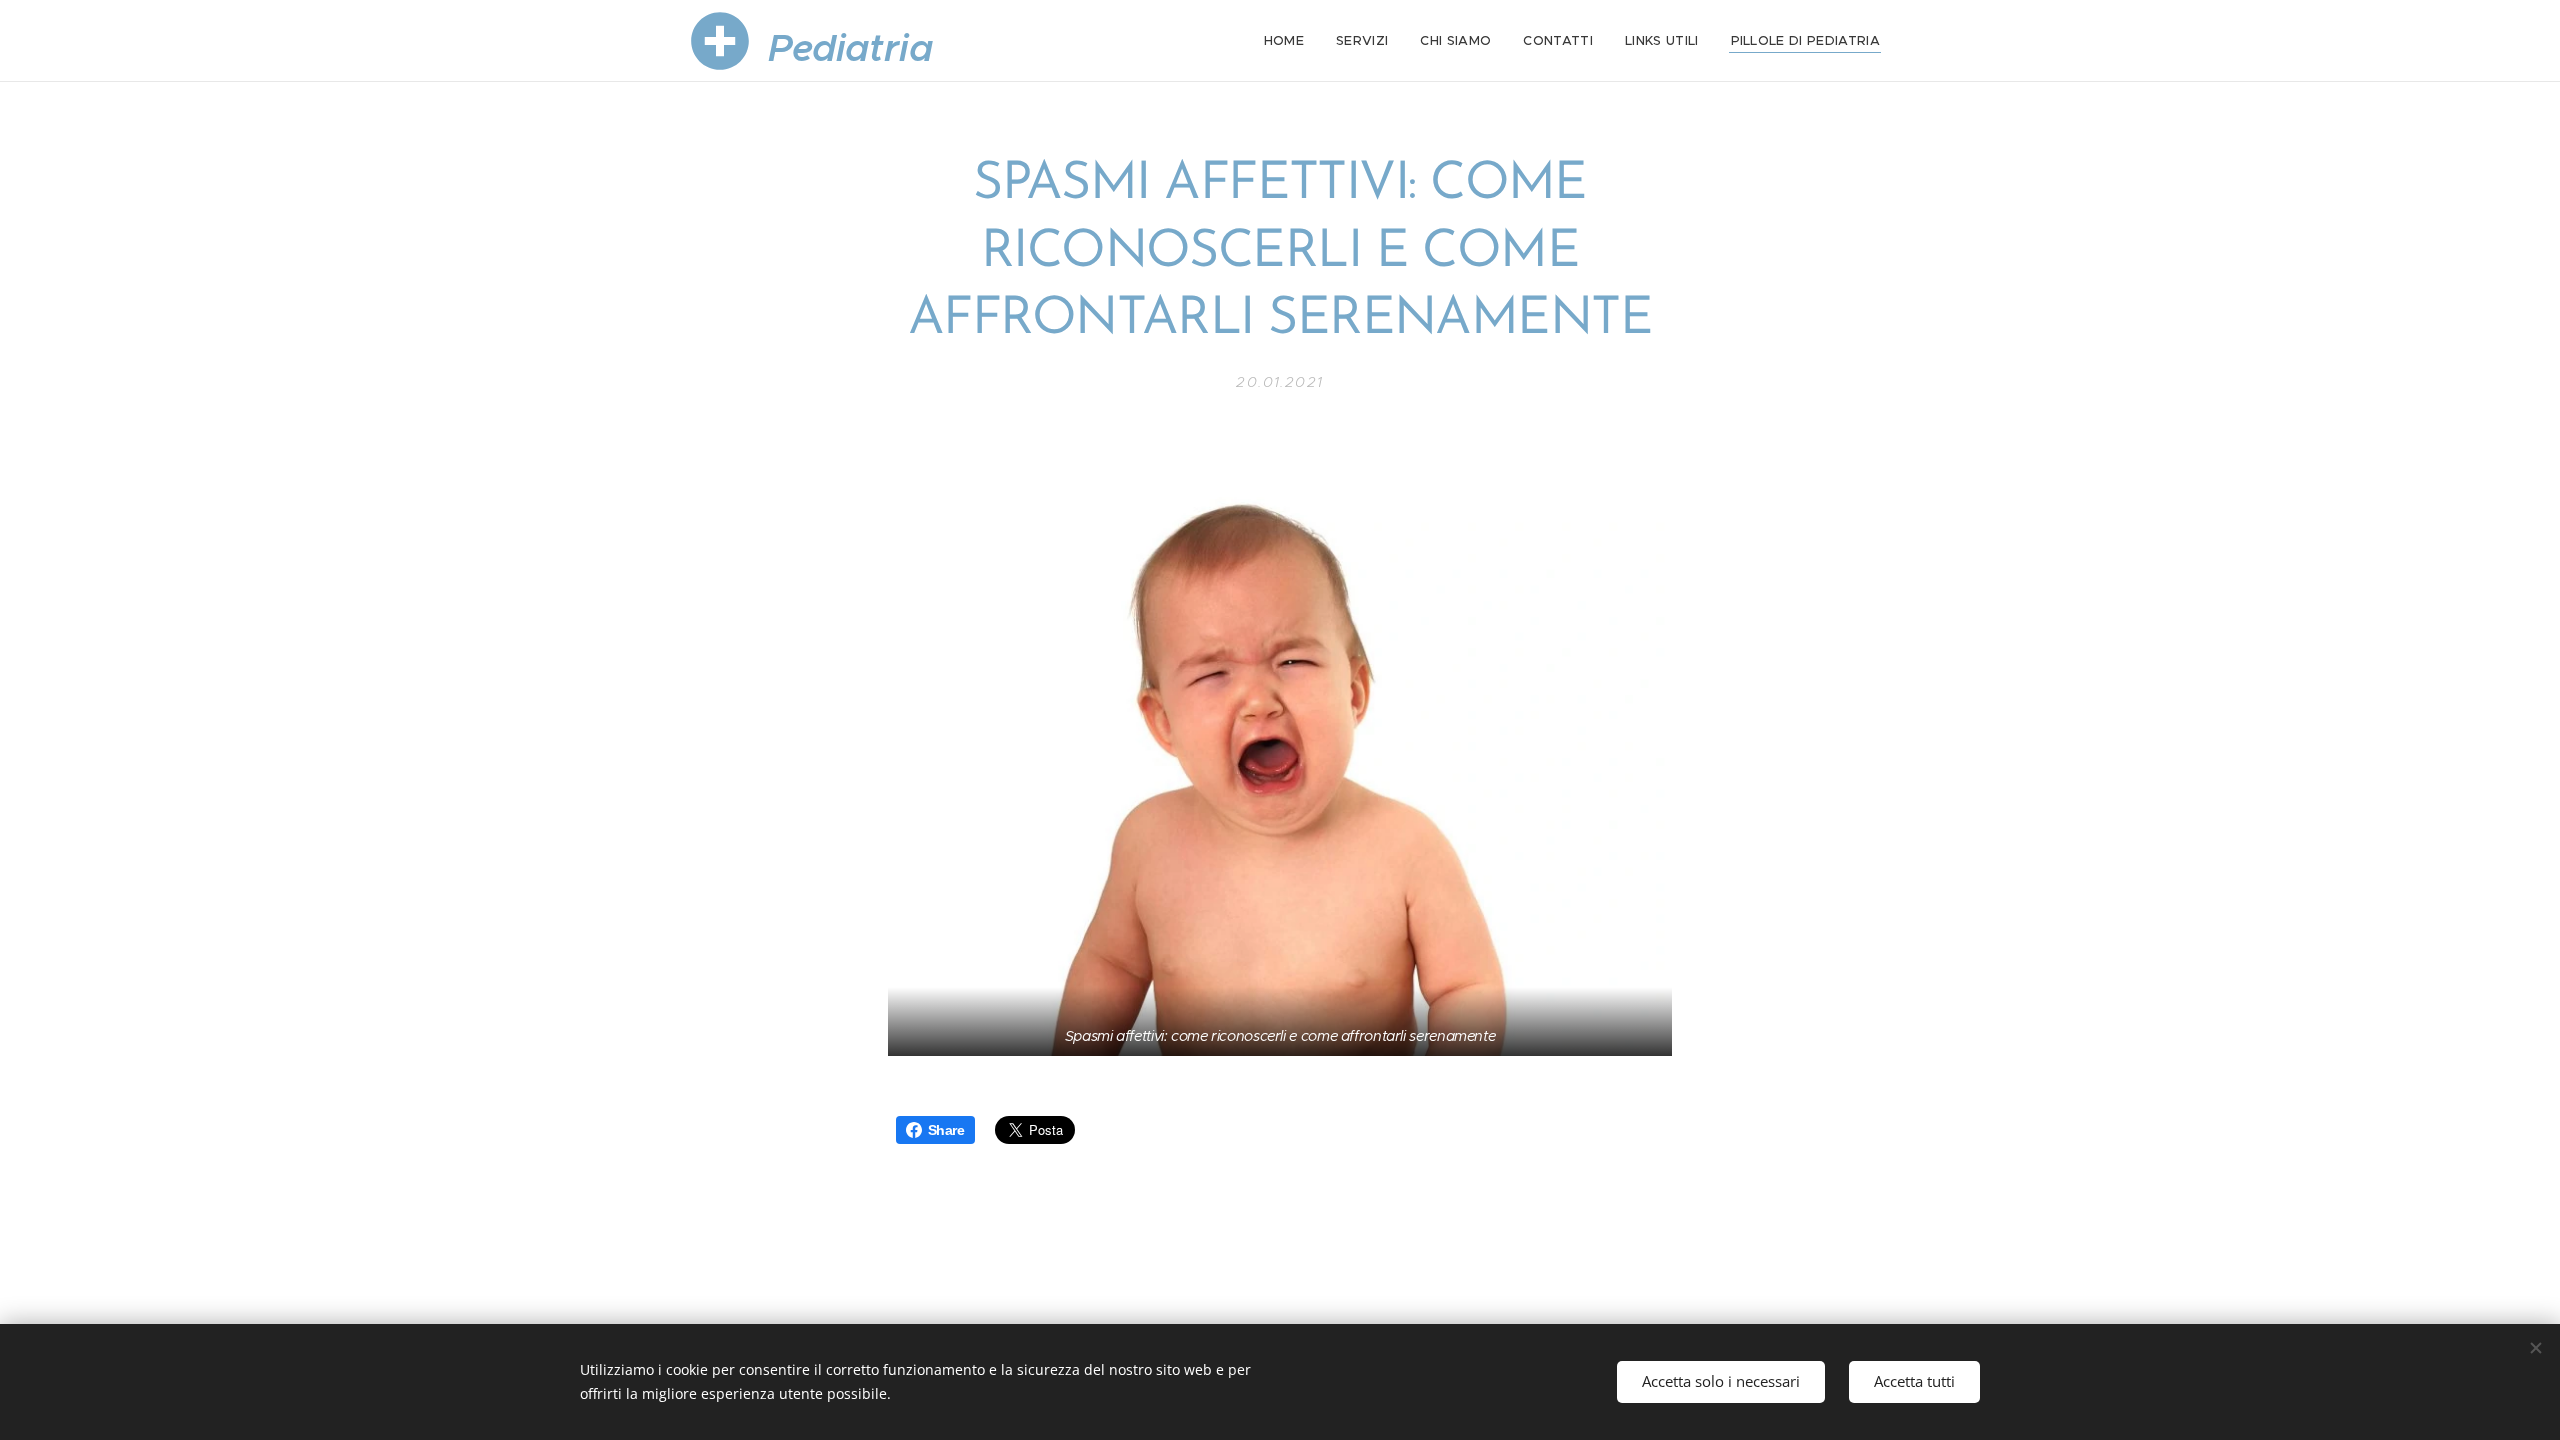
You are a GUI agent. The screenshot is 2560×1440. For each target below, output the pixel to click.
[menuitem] (1289, 41)
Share (946, 1130)
